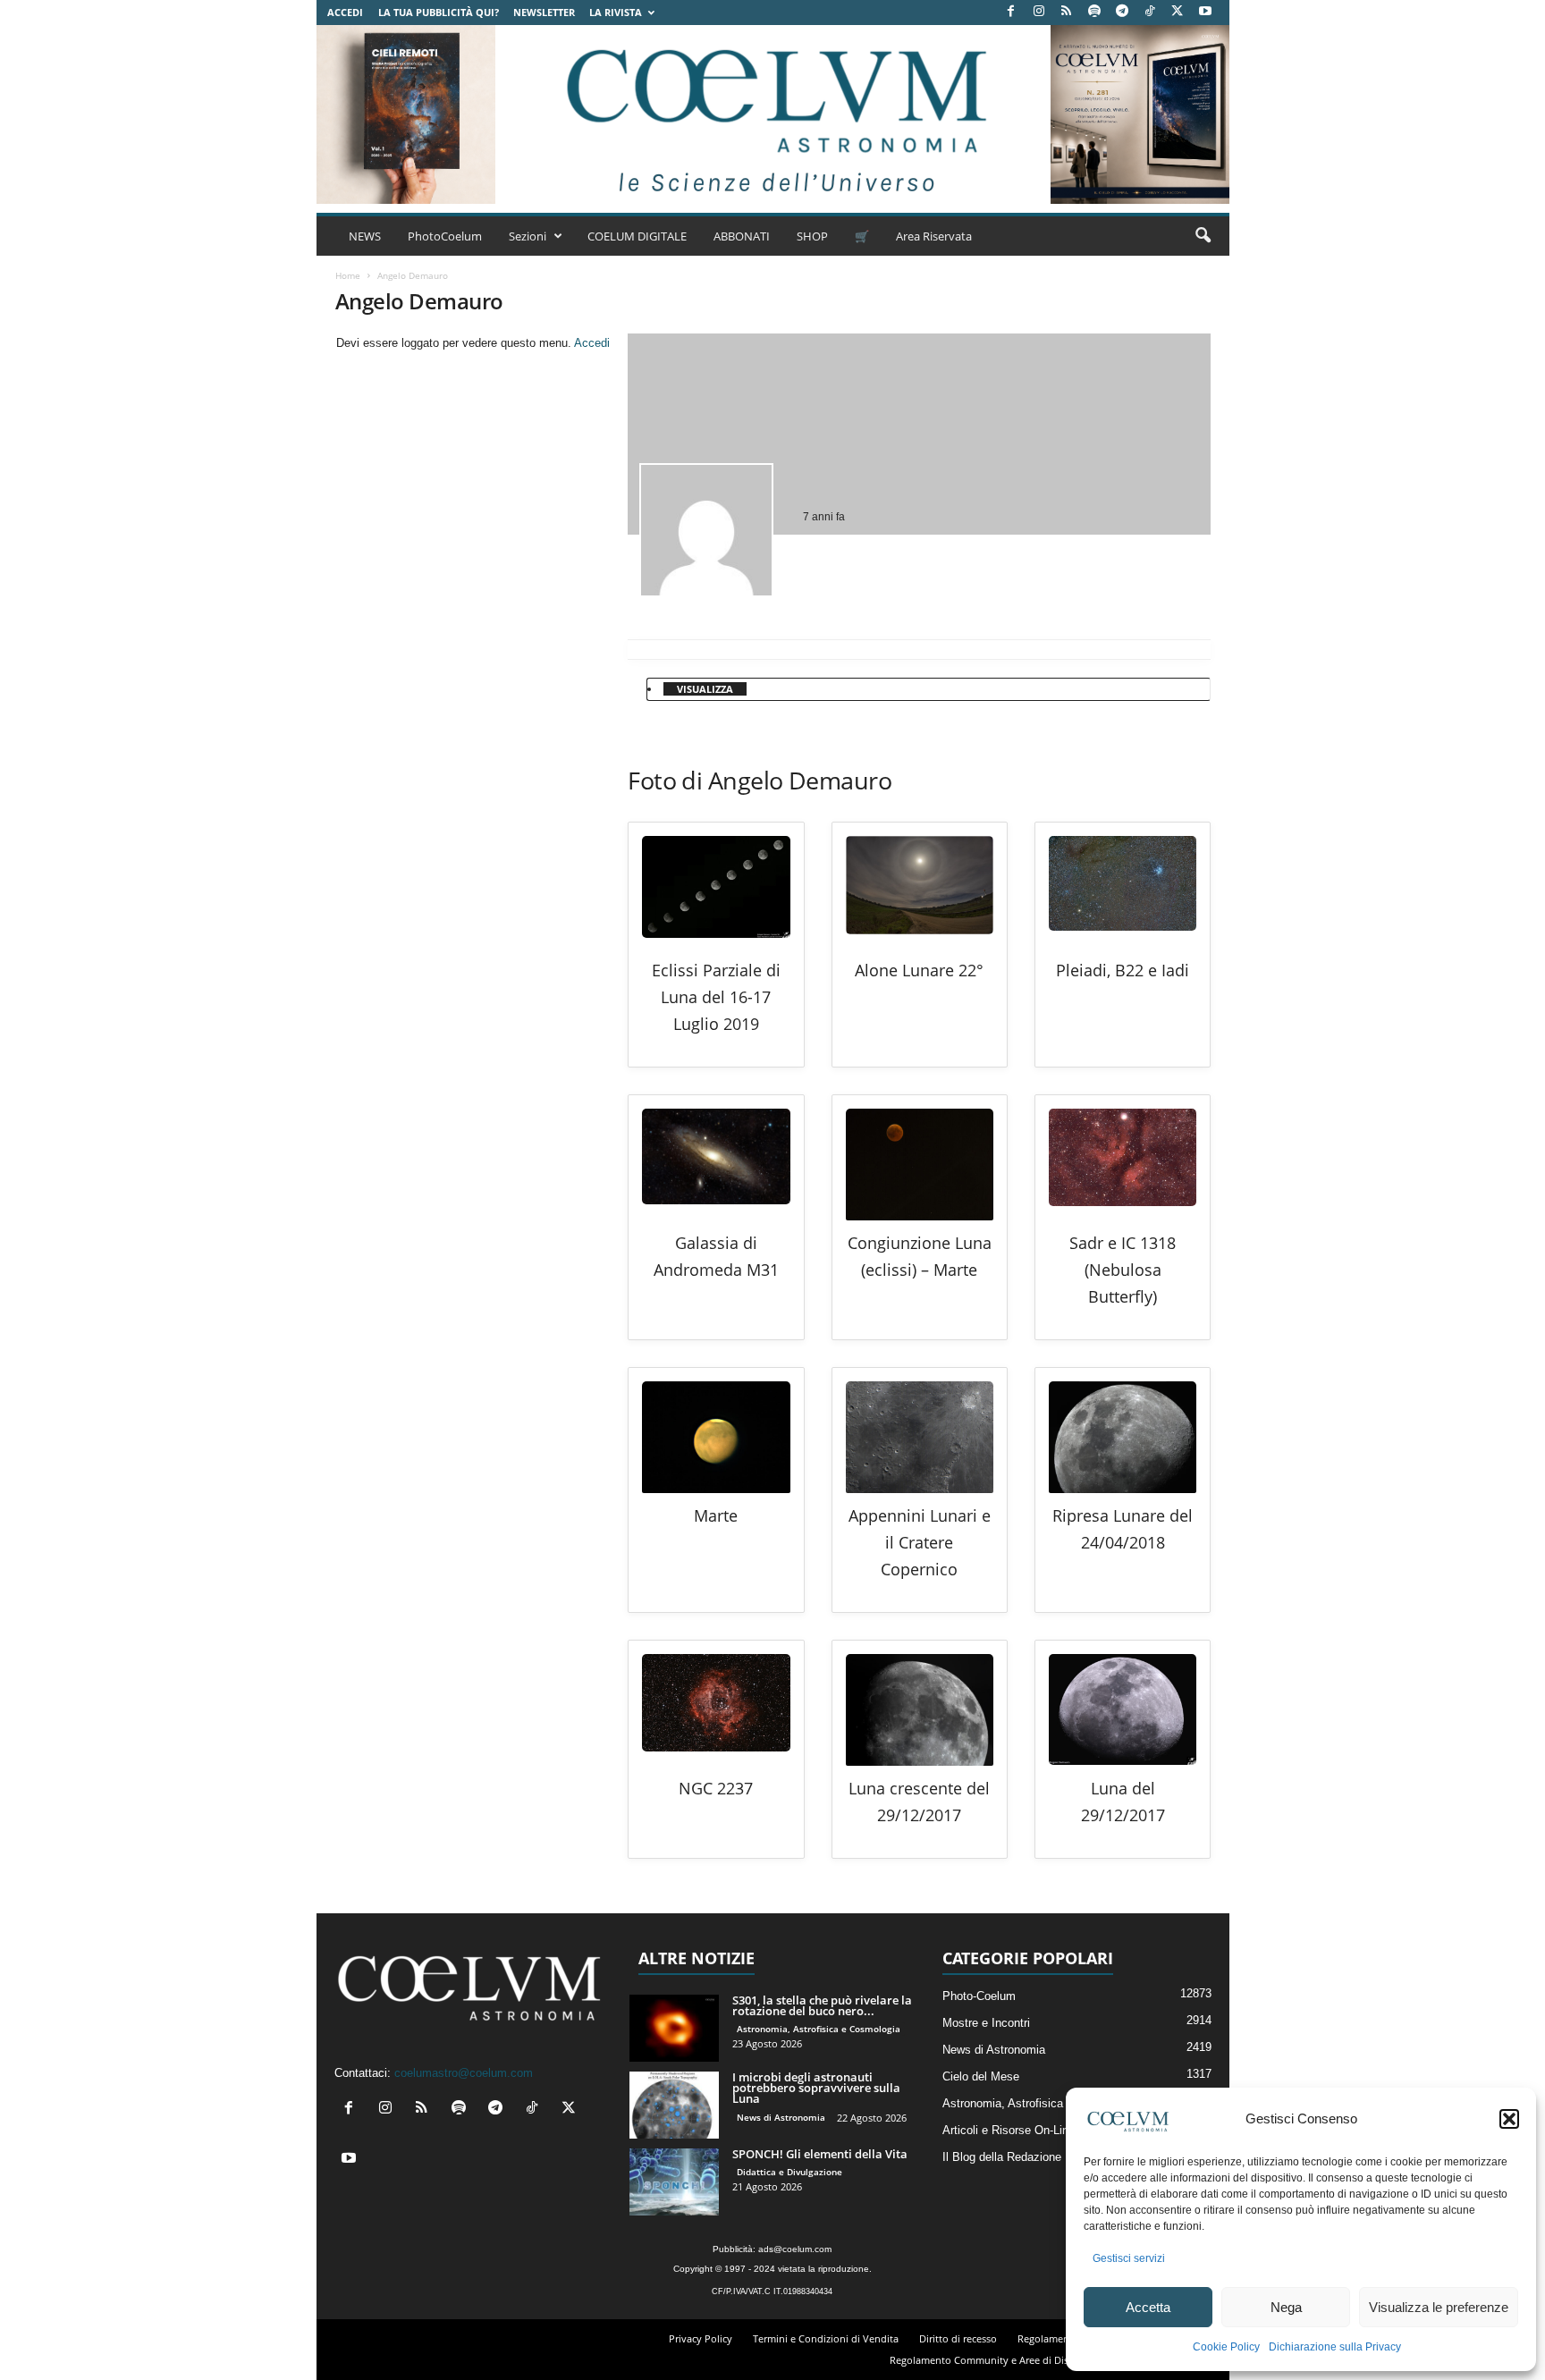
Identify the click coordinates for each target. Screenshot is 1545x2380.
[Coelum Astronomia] (772, 114)
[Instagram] (1039, 12)
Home (348, 275)
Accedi (345, 12)
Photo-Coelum (979, 1996)
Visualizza (705, 689)
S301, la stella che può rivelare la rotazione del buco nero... (822, 2005)
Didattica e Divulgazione (789, 2172)
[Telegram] (1122, 12)
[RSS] (1067, 12)
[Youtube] (1205, 12)
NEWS (365, 236)
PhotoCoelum (445, 236)
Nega (1286, 2307)
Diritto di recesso (958, 2338)
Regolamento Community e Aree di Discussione (999, 2360)
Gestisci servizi (1129, 2258)
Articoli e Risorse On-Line (1009, 2130)
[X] (1178, 12)
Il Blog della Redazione (1002, 2157)
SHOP (812, 236)
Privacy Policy (701, 2338)
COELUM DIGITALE (637, 236)
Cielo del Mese (981, 2076)
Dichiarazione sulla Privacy (1335, 2347)
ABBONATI (742, 236)
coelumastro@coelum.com (464, 2073)
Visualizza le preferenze (1439, 2307)
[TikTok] (1150, 12)
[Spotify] (1094, 12)
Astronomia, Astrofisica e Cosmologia (819, 2029)
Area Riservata (934, 236)
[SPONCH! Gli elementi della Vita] (674, 2182)
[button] (1509, 2119)
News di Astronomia (781, 2117)
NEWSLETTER (544, 12)
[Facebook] (1011, 12)
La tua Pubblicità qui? (439, 12)
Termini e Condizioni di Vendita (826, 2338)
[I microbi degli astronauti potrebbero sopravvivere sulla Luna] (674, 2105)
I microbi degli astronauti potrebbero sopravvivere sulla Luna (816, 2088)
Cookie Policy (1226, 2347)
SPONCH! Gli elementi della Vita (820, 2154)
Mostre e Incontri (986, 2023)
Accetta (1148, 2307)
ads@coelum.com (795, 2249)
